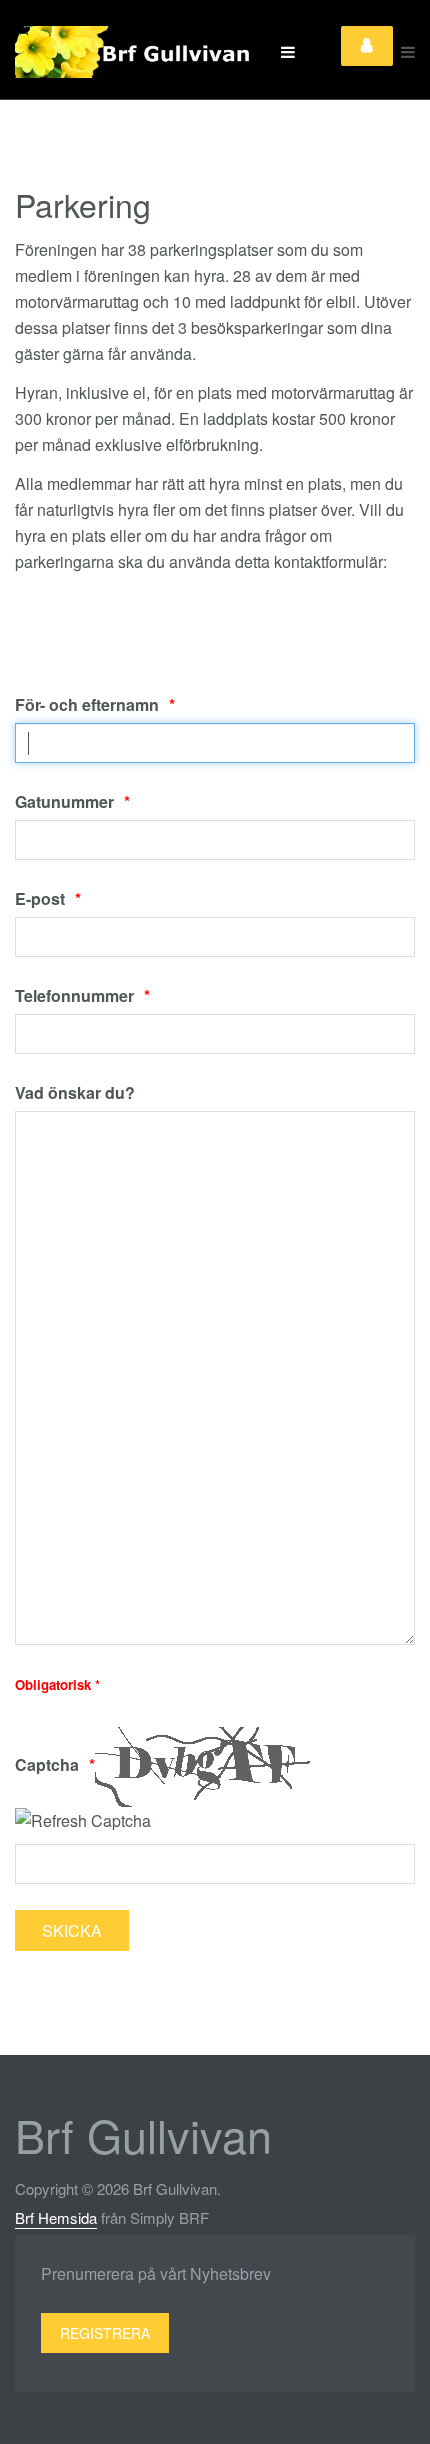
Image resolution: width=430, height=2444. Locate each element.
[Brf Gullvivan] (134, 52)
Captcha (47, 1764)
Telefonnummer (74, 995)
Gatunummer (64, 801)
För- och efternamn (87, 704)
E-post (40, 898)
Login (367, 46)
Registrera (105, 2333)
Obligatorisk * (57, 1684)
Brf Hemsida (56, 2217)
